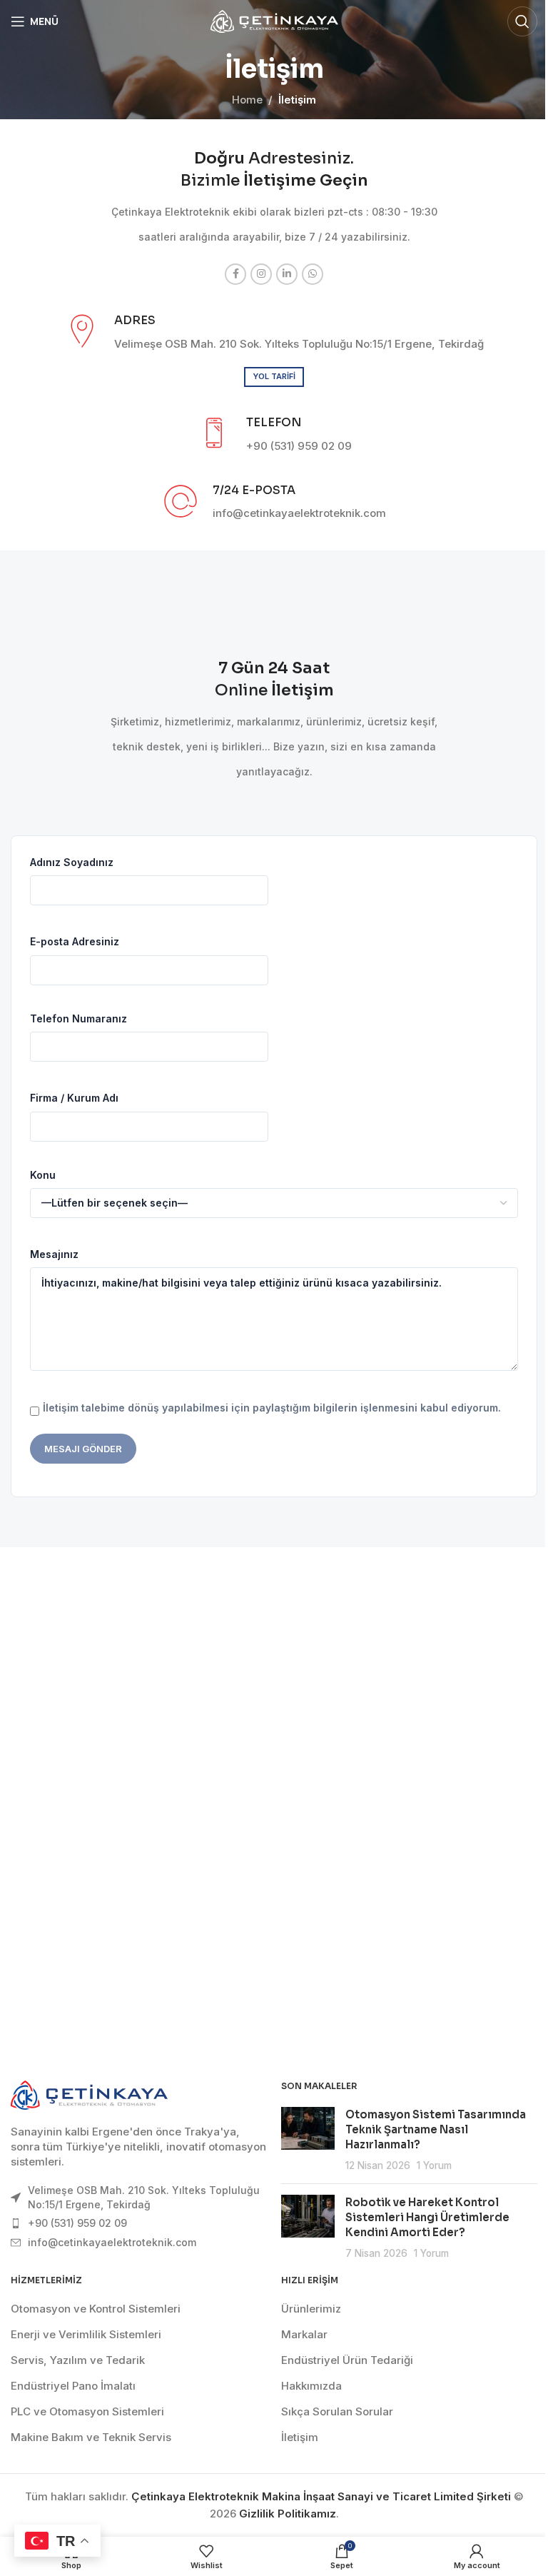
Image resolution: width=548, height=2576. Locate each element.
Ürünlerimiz (311, 2309)
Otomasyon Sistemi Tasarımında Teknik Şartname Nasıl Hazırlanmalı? (436, 2129)
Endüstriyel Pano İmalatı (73, 2386)
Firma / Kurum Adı (74, 1098)
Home (247, 100)
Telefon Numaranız (78, 1018)
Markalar (304, 2334)
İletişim (300, 2437)
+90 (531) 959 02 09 (77, 2223)
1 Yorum (434, 2165)
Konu (43, 1175)
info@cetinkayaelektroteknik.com (112, 2242)
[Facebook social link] (235, 274)
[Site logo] (274, 20)
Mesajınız (54, 1254)
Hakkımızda (311, 2386)
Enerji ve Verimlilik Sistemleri (86, 2334)
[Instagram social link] (261, 274)
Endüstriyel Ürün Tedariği (347, 2360)
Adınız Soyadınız (72, 862)
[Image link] (89, 2094)
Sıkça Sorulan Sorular (337, 2411)
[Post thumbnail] (308, 2140)
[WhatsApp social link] (313, 274)
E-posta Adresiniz (75, 941)
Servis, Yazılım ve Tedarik (78, 2360)
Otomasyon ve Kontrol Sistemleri (96, 2309)
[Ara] (522, 21)
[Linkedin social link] (287, 274)
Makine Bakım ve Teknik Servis (91, 2437)
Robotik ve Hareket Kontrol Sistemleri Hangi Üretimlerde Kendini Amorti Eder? (427, 2217)
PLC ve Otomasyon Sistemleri (87, 2411)
